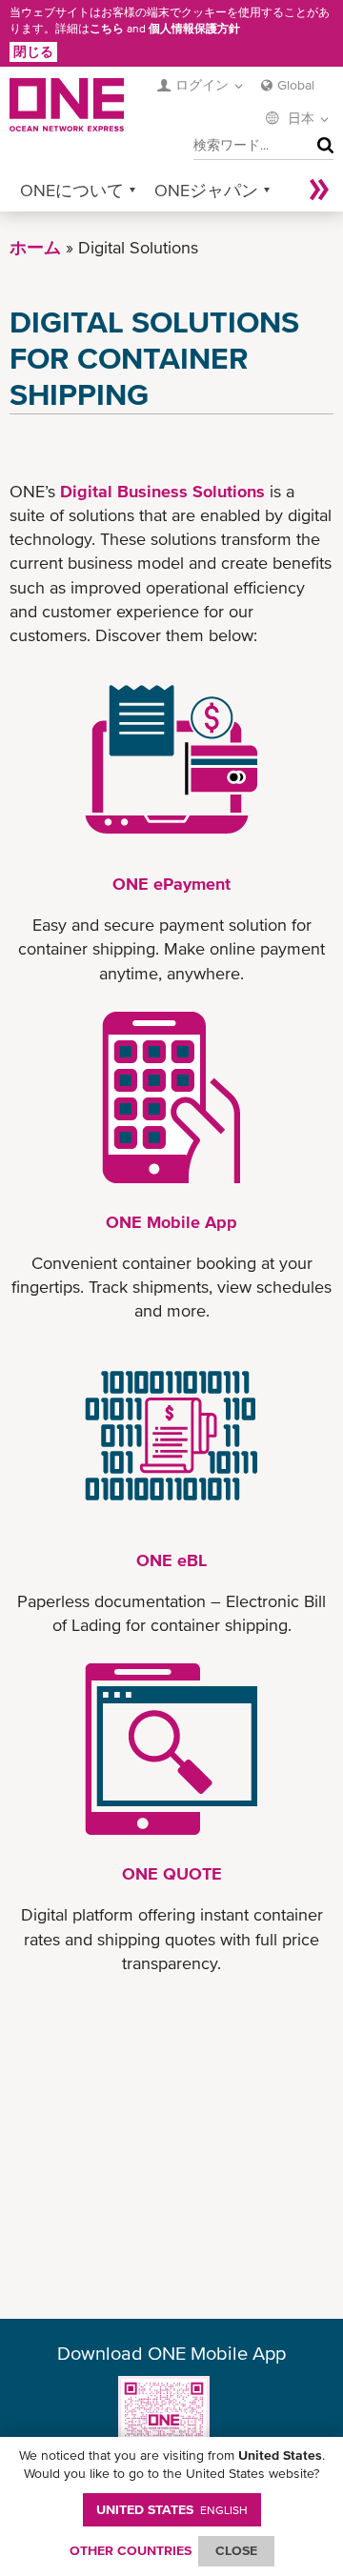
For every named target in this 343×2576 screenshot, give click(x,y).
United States (172, 2509)
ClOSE (236, 2550)
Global (296, 85)
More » (319, 190)
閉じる (33, 51)
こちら (107, 29)
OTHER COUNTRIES (131, 2550)
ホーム (35, 247)
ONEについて (72, 190)
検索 (321, 146)
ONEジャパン (206, 190)
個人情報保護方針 (194, 29)
